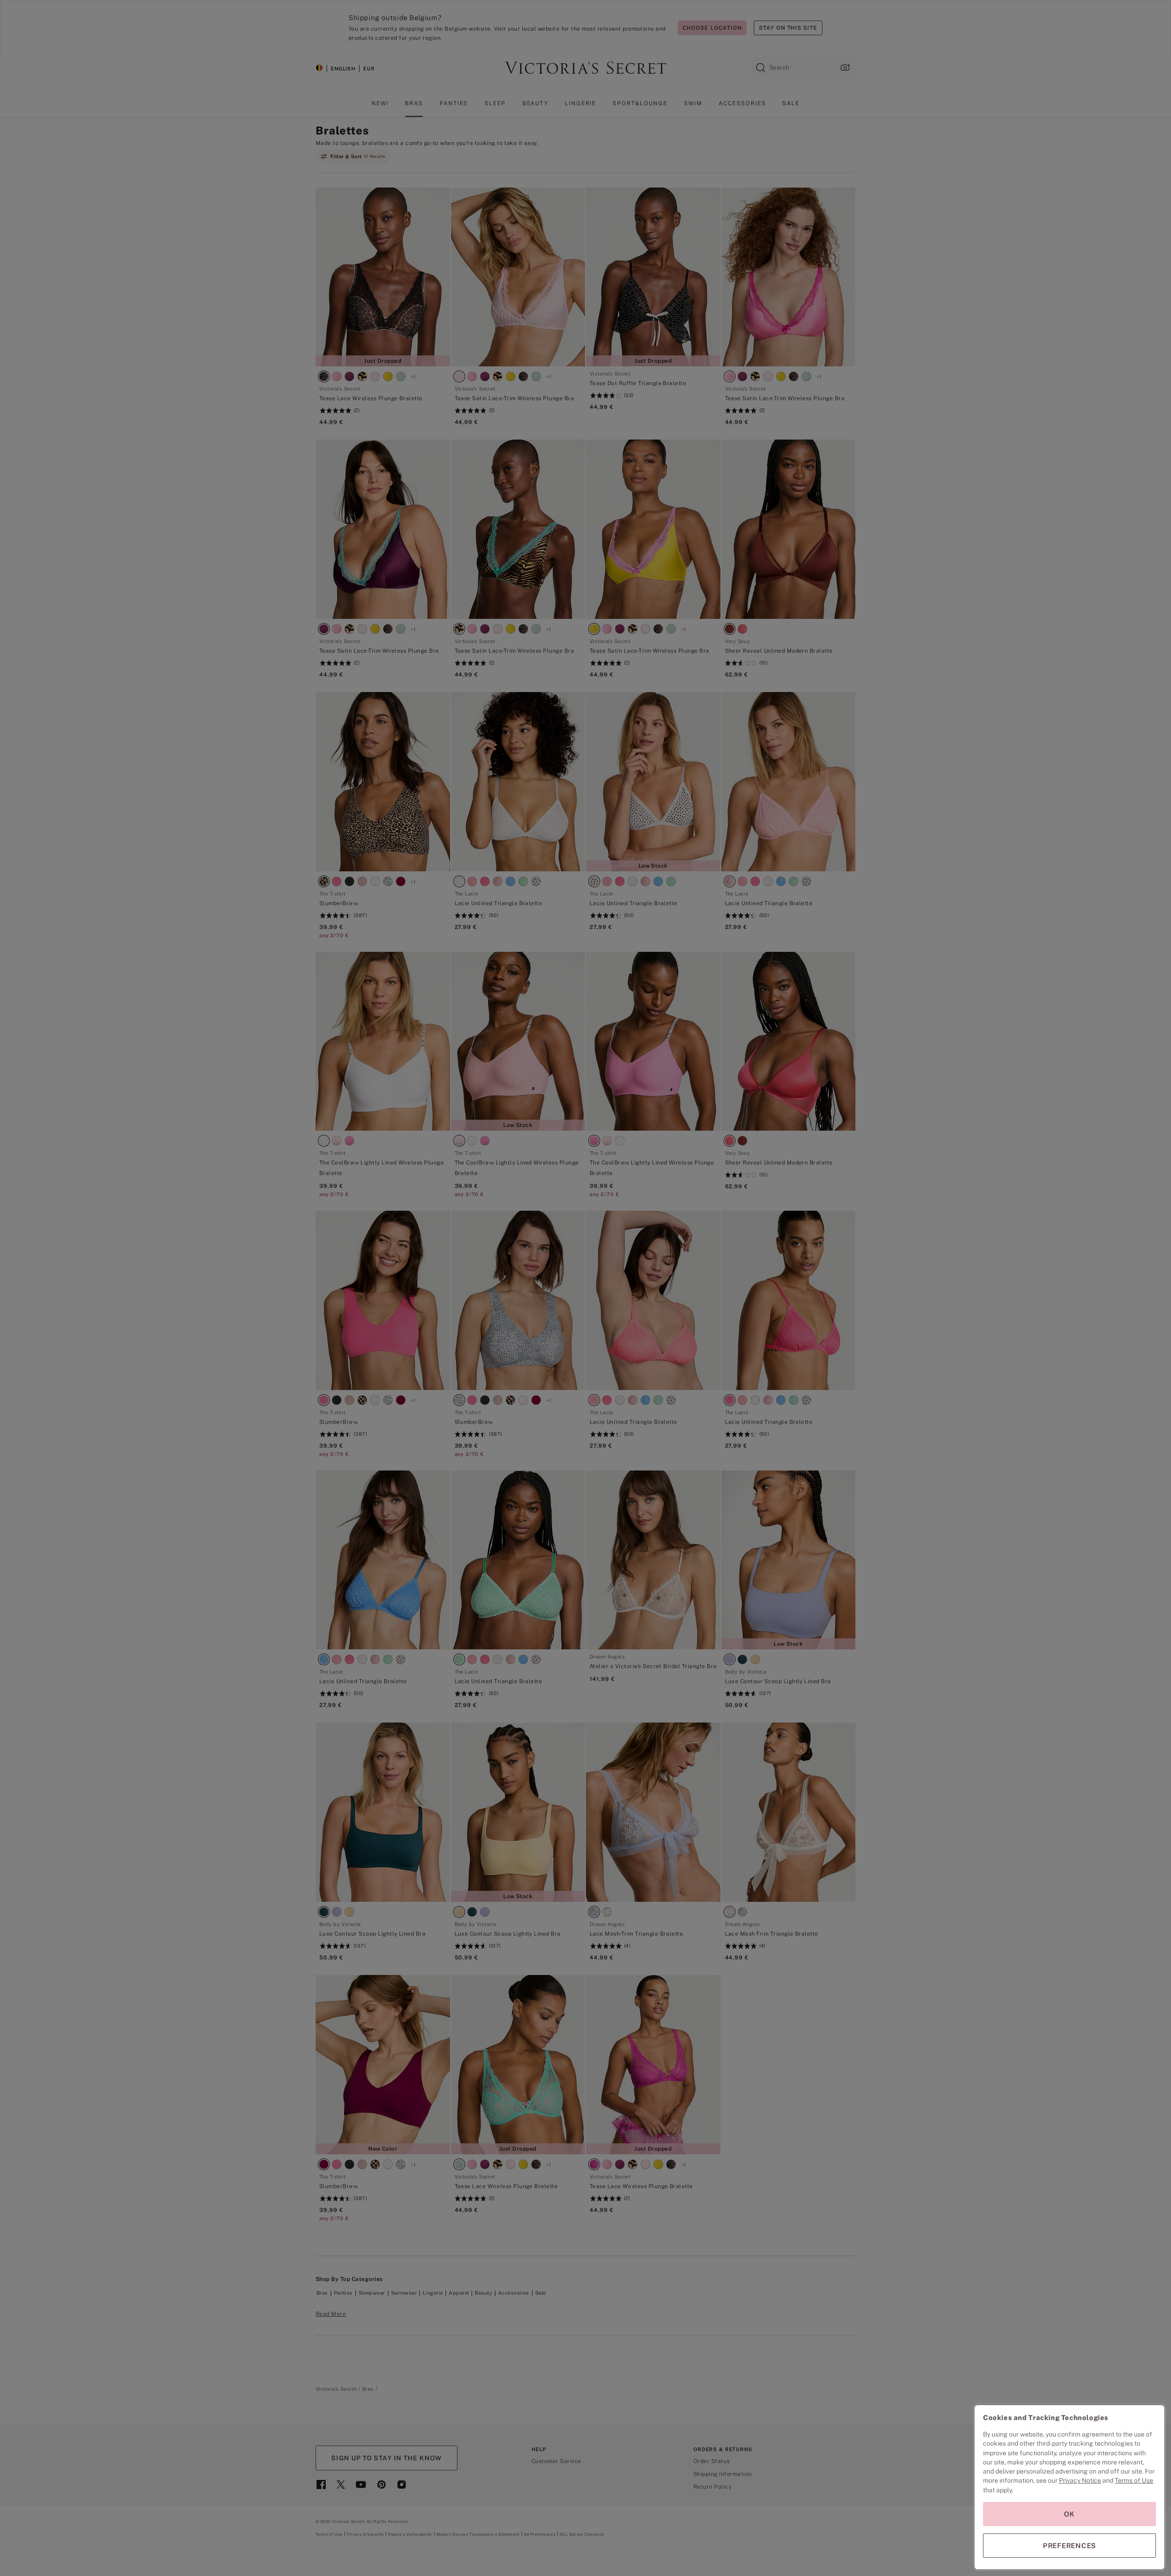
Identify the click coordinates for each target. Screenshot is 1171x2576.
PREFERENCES (1069, 2546)
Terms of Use (1134, 2480)
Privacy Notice (1080, 2480)
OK (1069, 2514)
